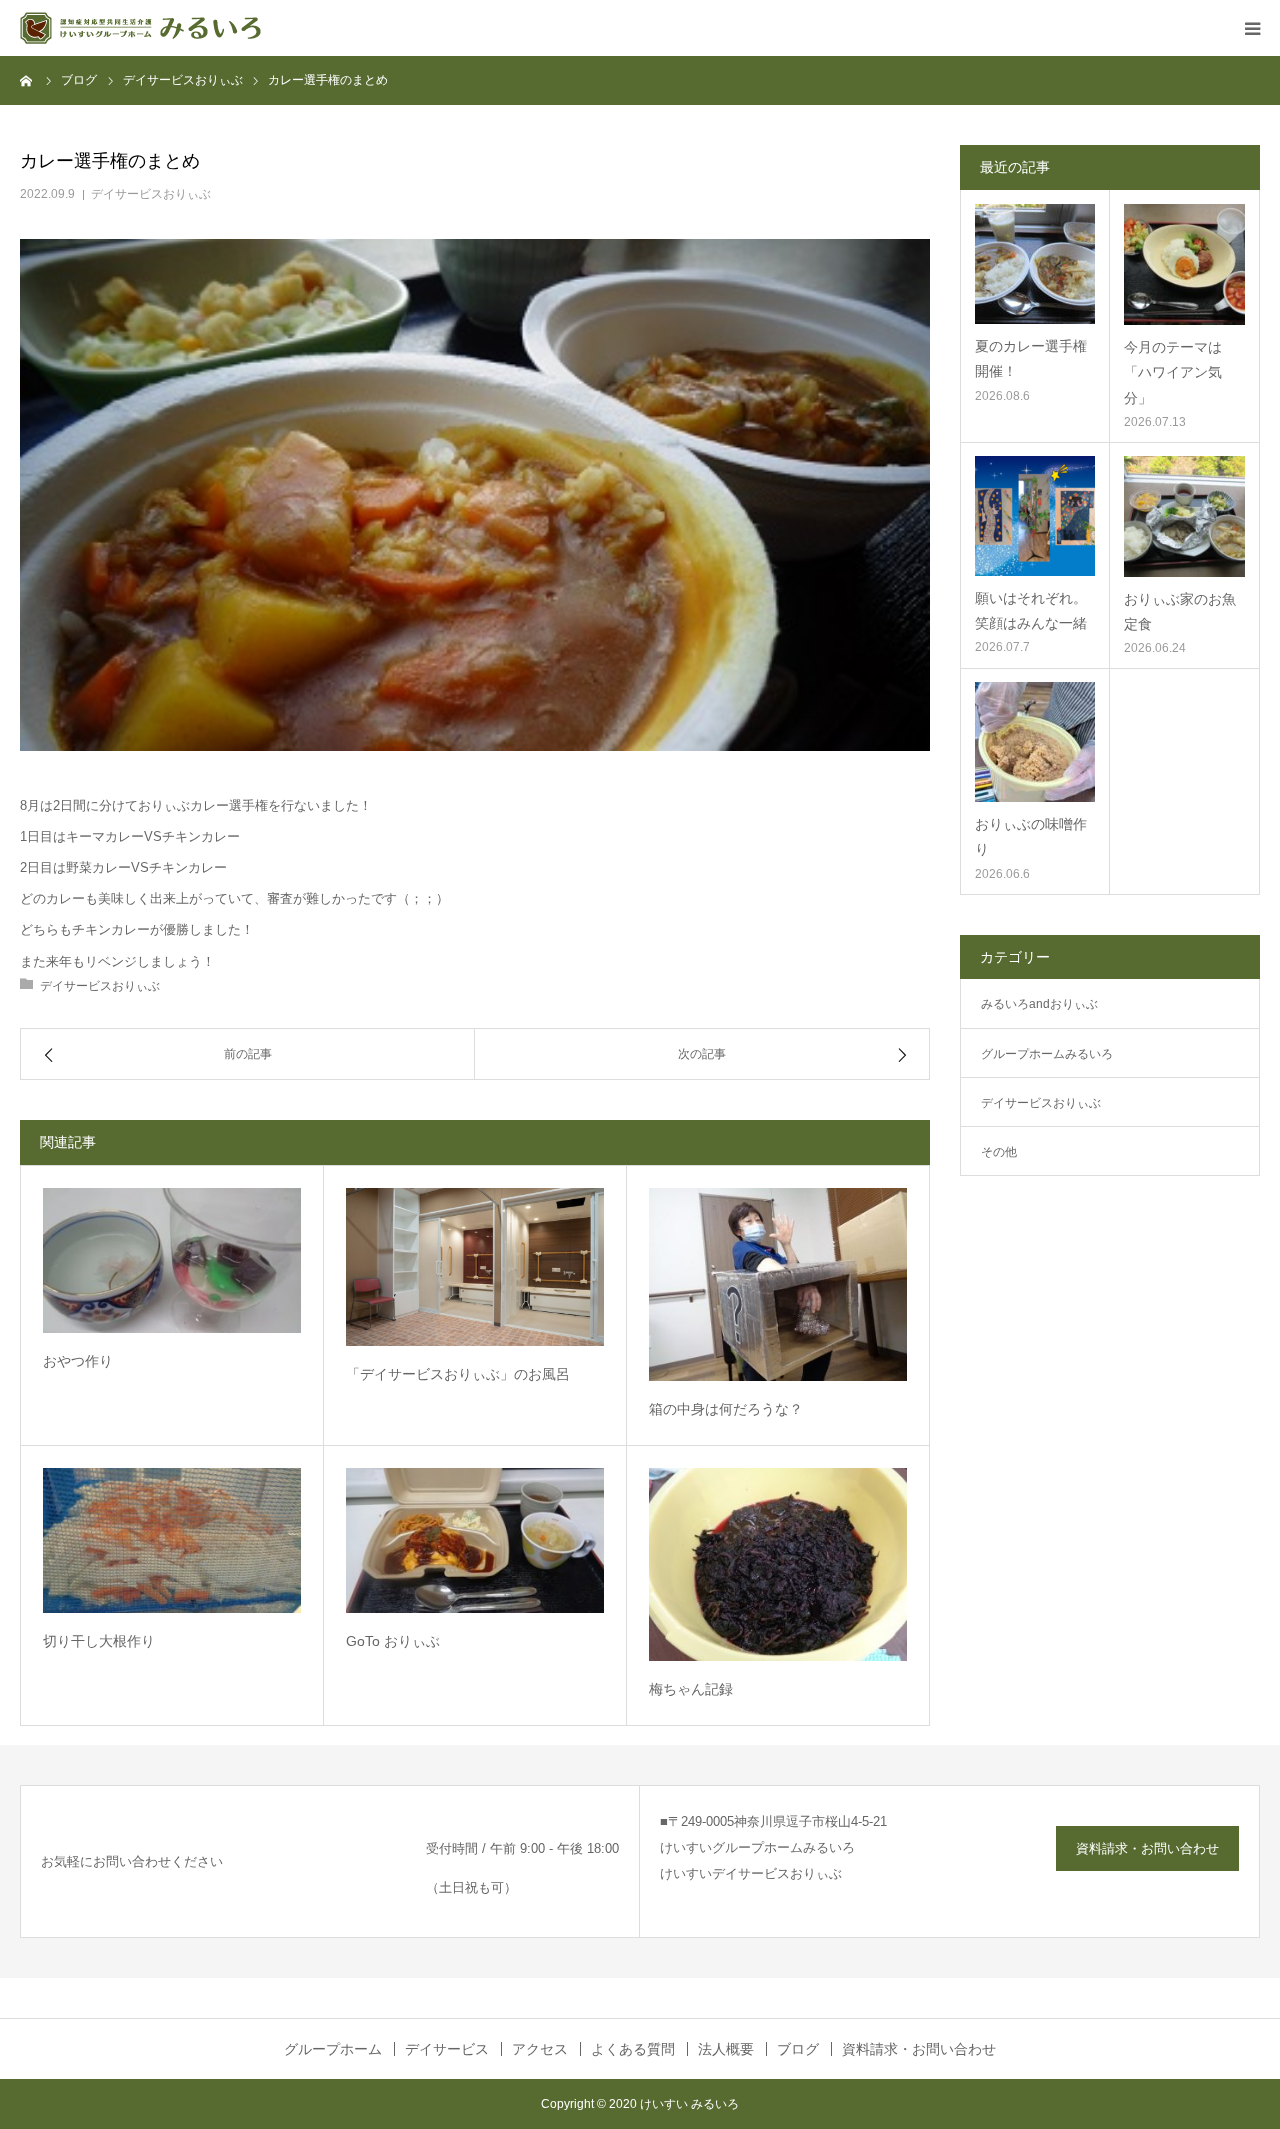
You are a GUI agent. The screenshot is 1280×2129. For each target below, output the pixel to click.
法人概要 (726, 2049)
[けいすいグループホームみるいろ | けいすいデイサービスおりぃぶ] (140, 28)
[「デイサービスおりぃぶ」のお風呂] (475, 1267)
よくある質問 (633, 2049)
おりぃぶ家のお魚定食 (1180, 611)
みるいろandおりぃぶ (1039, 1004)
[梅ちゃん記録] (778, 1564)
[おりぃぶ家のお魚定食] (1184, 516)
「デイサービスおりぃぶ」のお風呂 (458, 1374)
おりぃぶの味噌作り (1031, 836)
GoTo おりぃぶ (393, 1641)
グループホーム (333, 2049)
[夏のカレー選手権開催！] (1035, 264)
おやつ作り (78, 1361)
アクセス (540, 2049)
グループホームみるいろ (1047, 1054)
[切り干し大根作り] (172, 1540)
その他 (999, 1152)
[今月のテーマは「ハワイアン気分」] (1184, 264)
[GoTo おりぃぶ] (475, 1540)
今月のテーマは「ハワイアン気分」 (1173, 372)
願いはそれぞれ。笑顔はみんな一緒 (1031, 610)
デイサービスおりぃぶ (151, 194)
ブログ (798, 2049)
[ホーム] (27, 80)
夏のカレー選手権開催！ (1031, 358)
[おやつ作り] (172, 1260)
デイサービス (447, 2049)
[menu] (1252, 28)
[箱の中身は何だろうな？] (778, 1284)
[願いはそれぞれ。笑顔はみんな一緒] (1035, 516)
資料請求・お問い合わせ (1147, 1848)
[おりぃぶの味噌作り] (1035, 742)
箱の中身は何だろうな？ (726, 1409)
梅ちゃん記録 (691, 1689)
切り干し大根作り (99, 1641)
